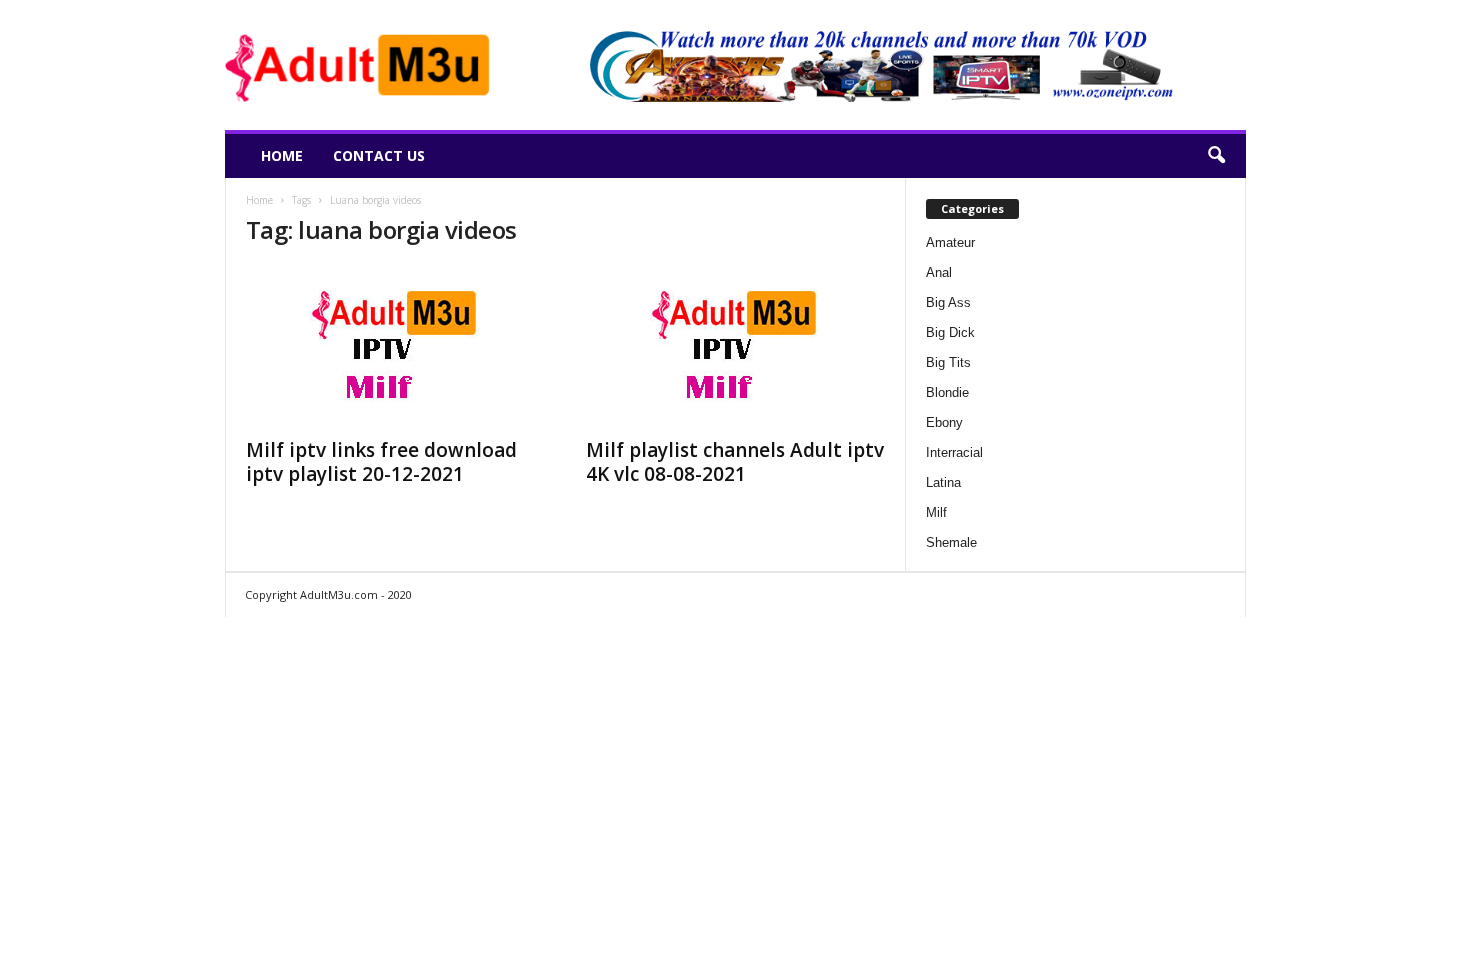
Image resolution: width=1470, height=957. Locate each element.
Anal (939, 272)
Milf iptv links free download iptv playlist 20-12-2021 (381, 462)
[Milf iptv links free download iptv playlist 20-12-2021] (396, 346)
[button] (1216, 156)
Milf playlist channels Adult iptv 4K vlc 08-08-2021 (735, 462)
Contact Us (379, 155)
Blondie (947, 392)
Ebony (944, 422)
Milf (936, 512)
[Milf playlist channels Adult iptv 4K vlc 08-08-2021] (736, 346)
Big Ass (948, 302)
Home (282, 155)
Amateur (950, 242)
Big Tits (948, 362)
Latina (943, 482)
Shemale (951, 542)
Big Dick (950, 332)
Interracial (954, 452)
